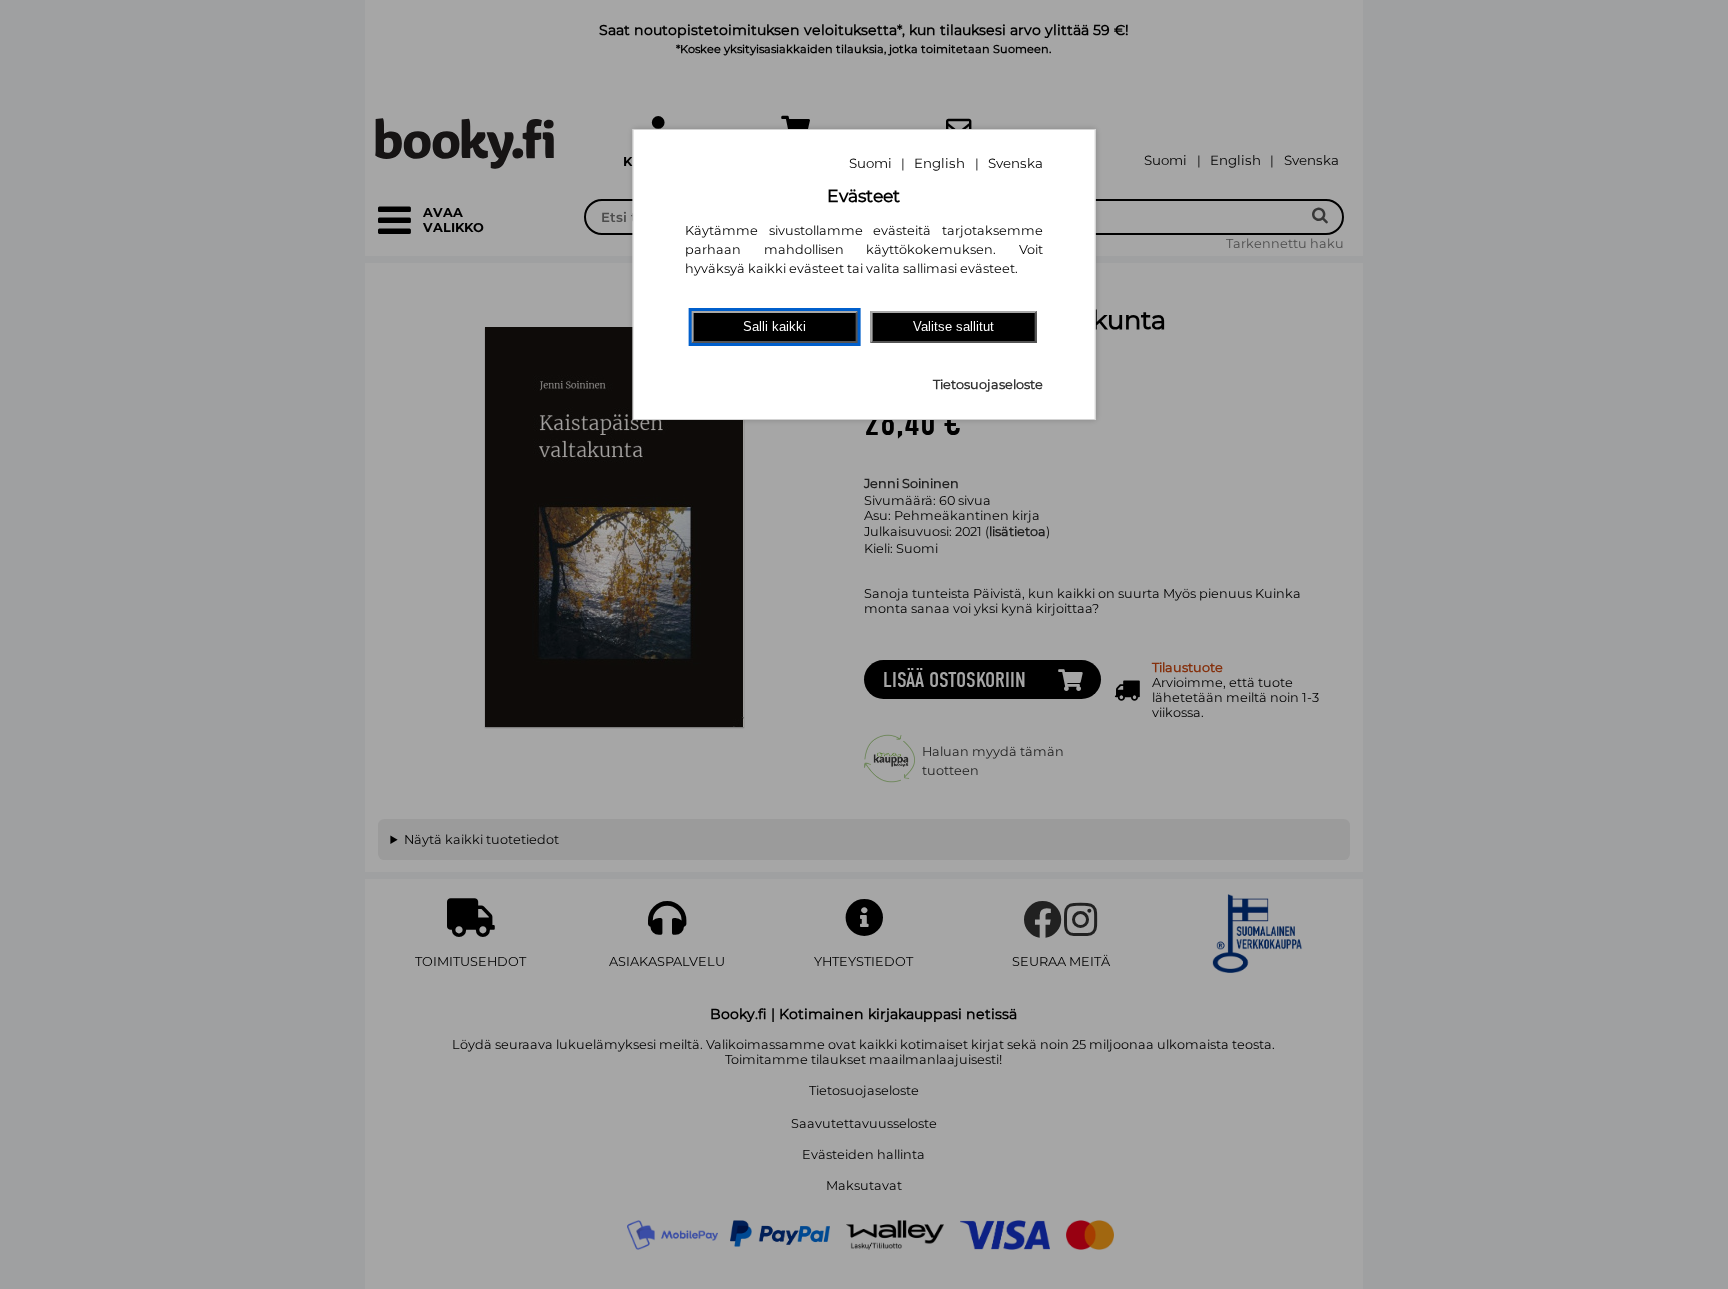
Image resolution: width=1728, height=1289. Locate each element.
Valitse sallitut (953, 326)
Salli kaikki (774, 326)
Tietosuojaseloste (988, 384)
